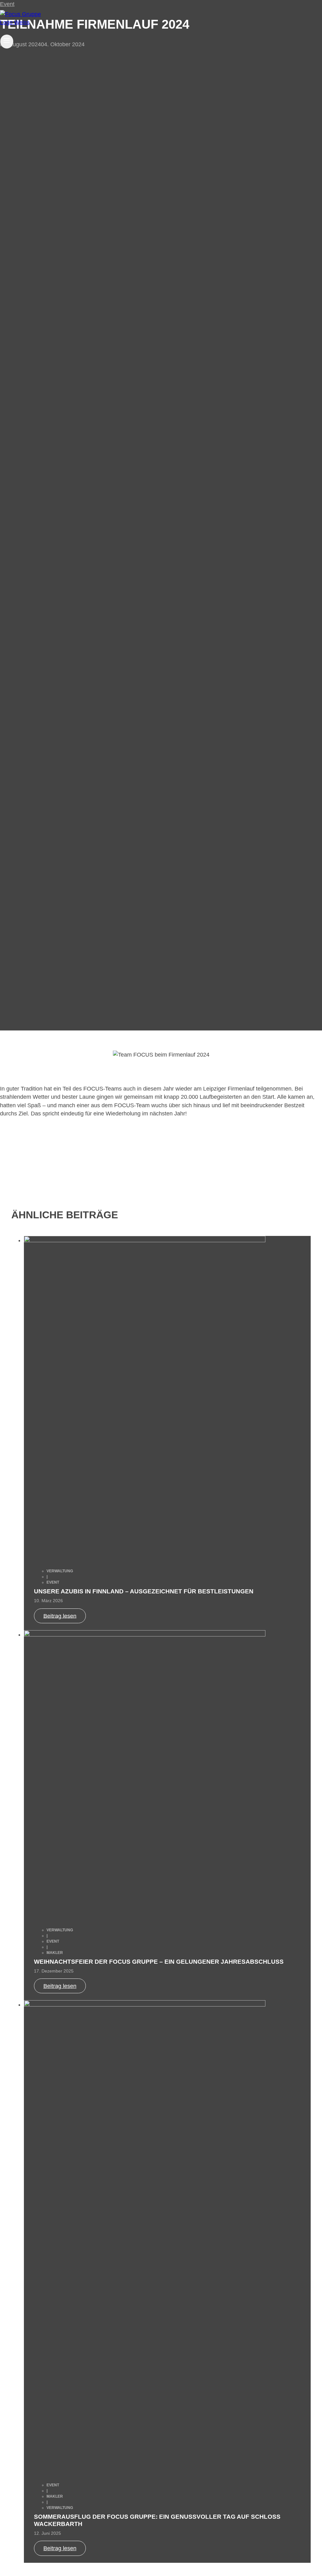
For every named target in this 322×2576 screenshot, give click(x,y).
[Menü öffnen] (7, 42)
